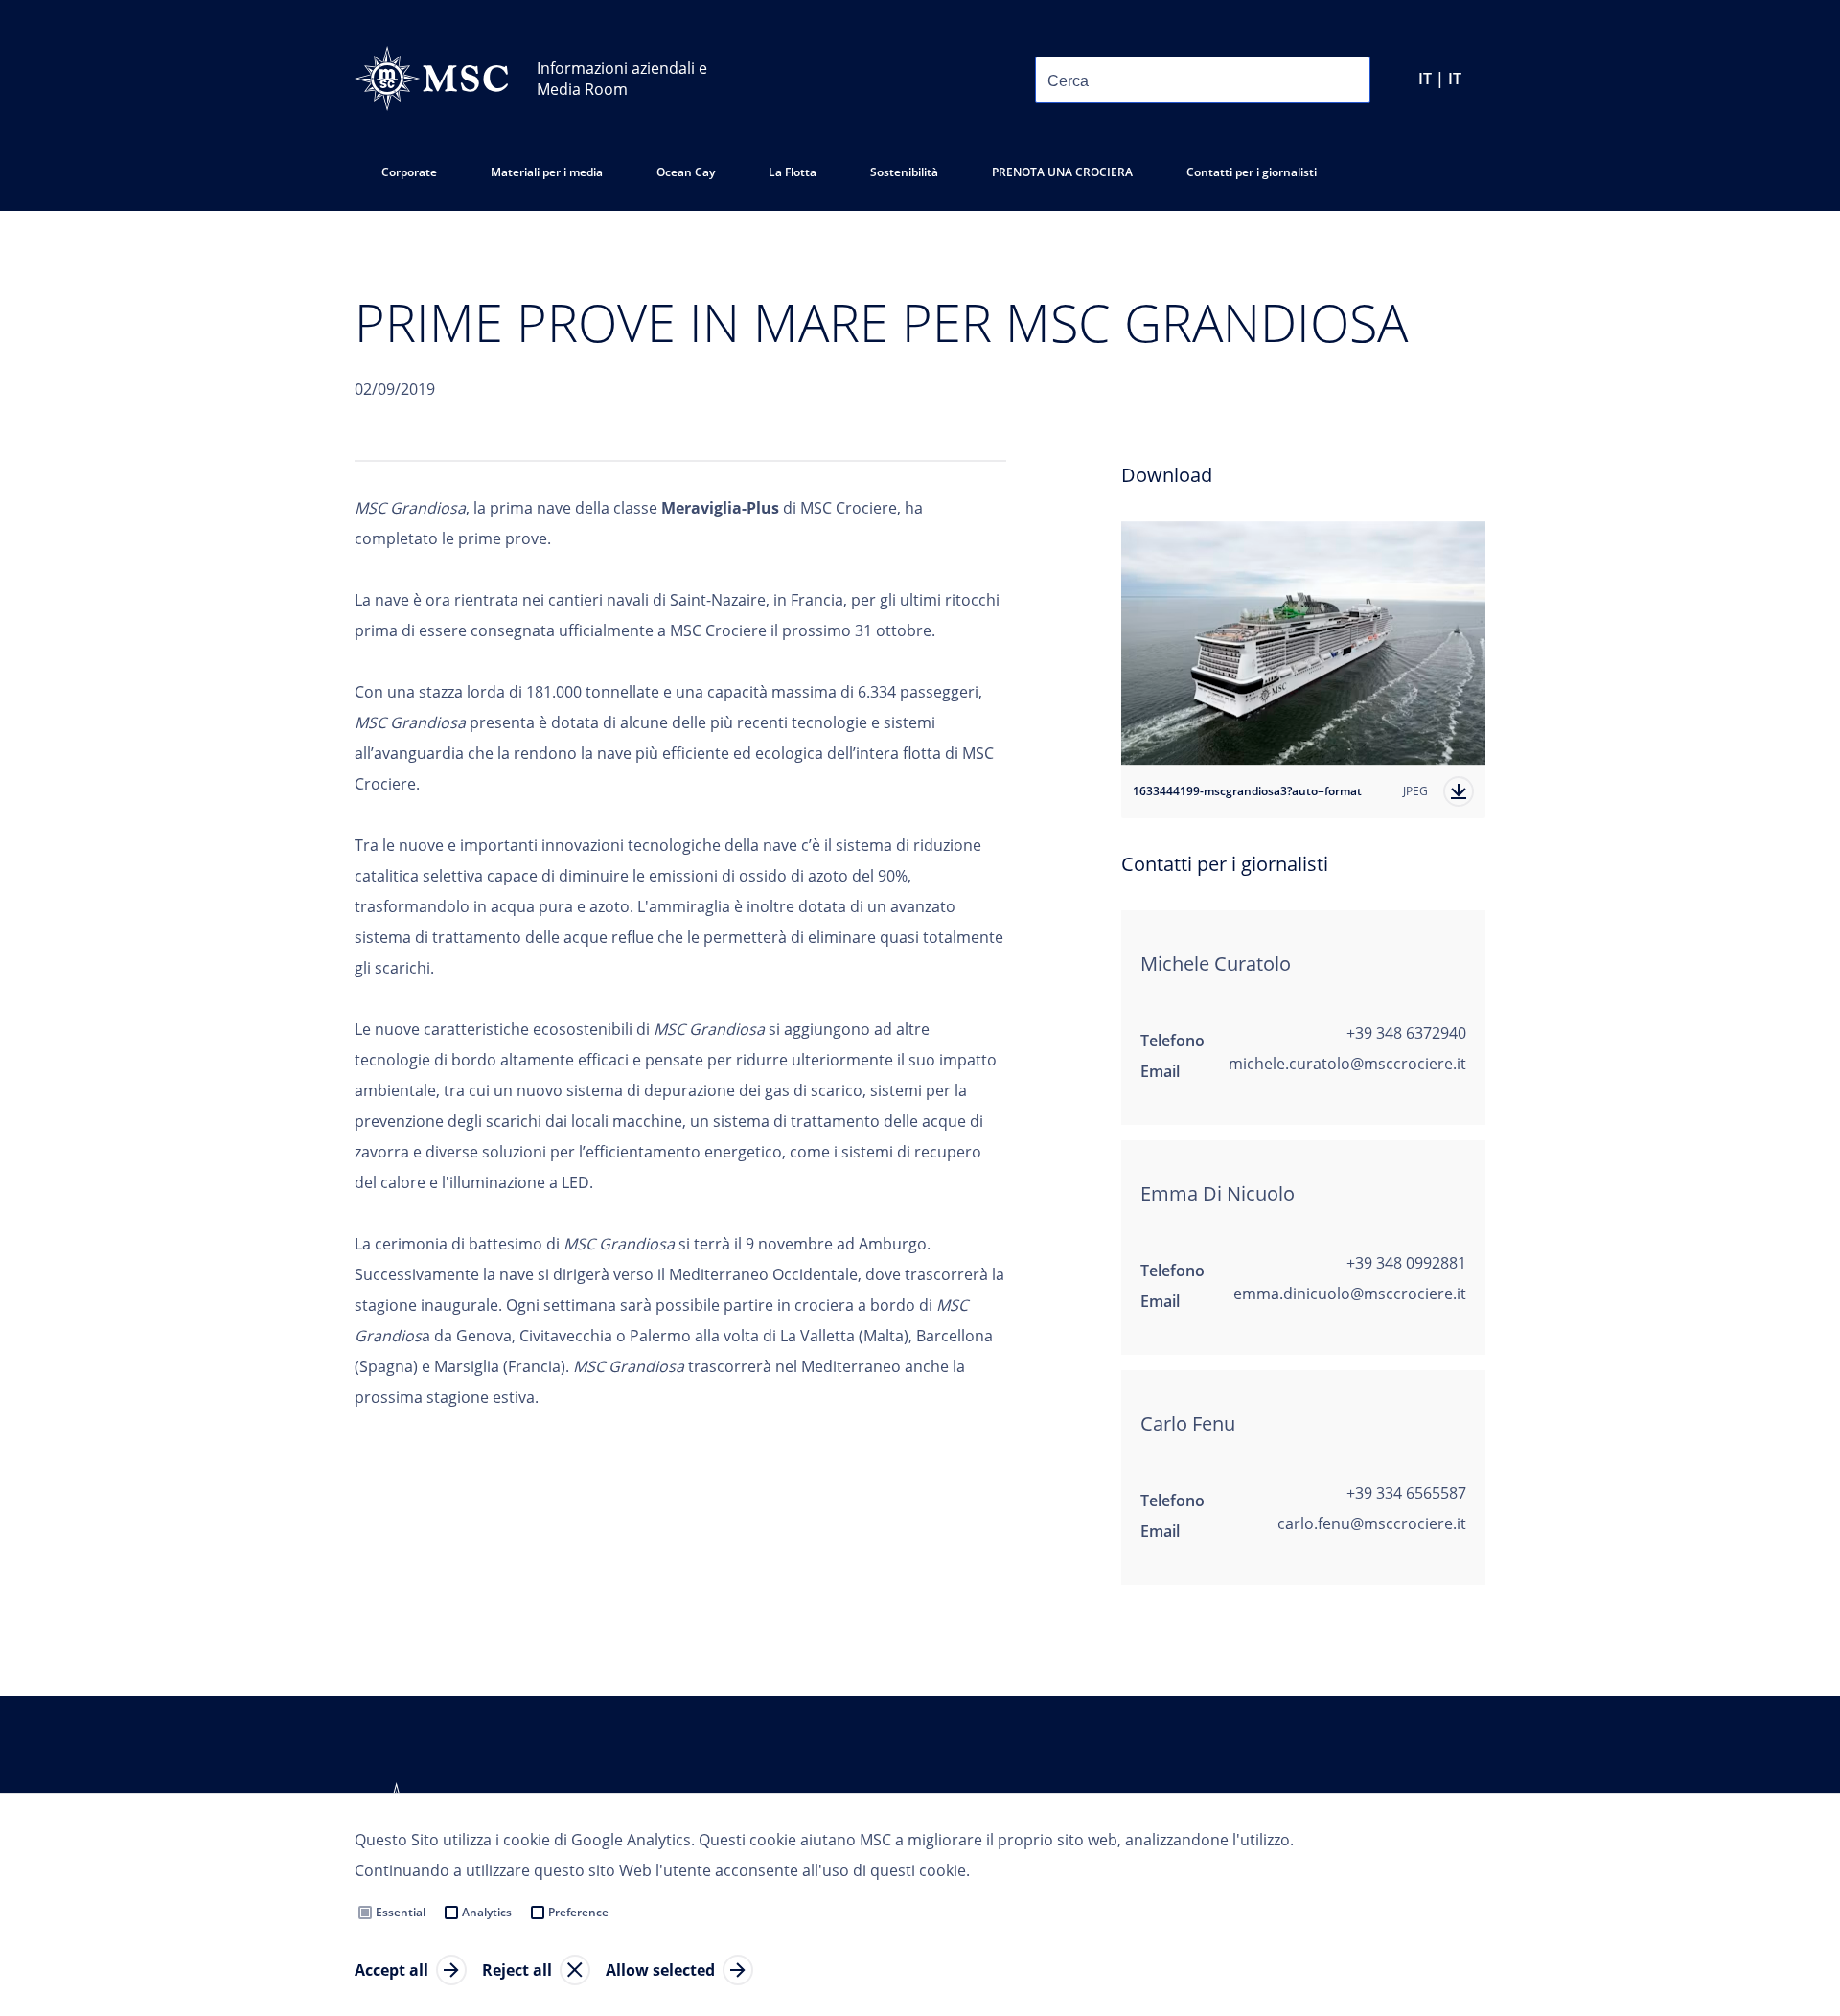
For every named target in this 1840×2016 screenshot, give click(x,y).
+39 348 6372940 (1406, 1033)
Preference (578, 1912)
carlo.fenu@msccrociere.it (1372, 1523)
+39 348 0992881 (1406, 1263)
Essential (401, 1912)
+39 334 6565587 (1406, 1493)
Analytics (487, 1912)
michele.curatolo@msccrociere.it (1347, 1064)
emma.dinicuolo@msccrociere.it (1350, 1294)
